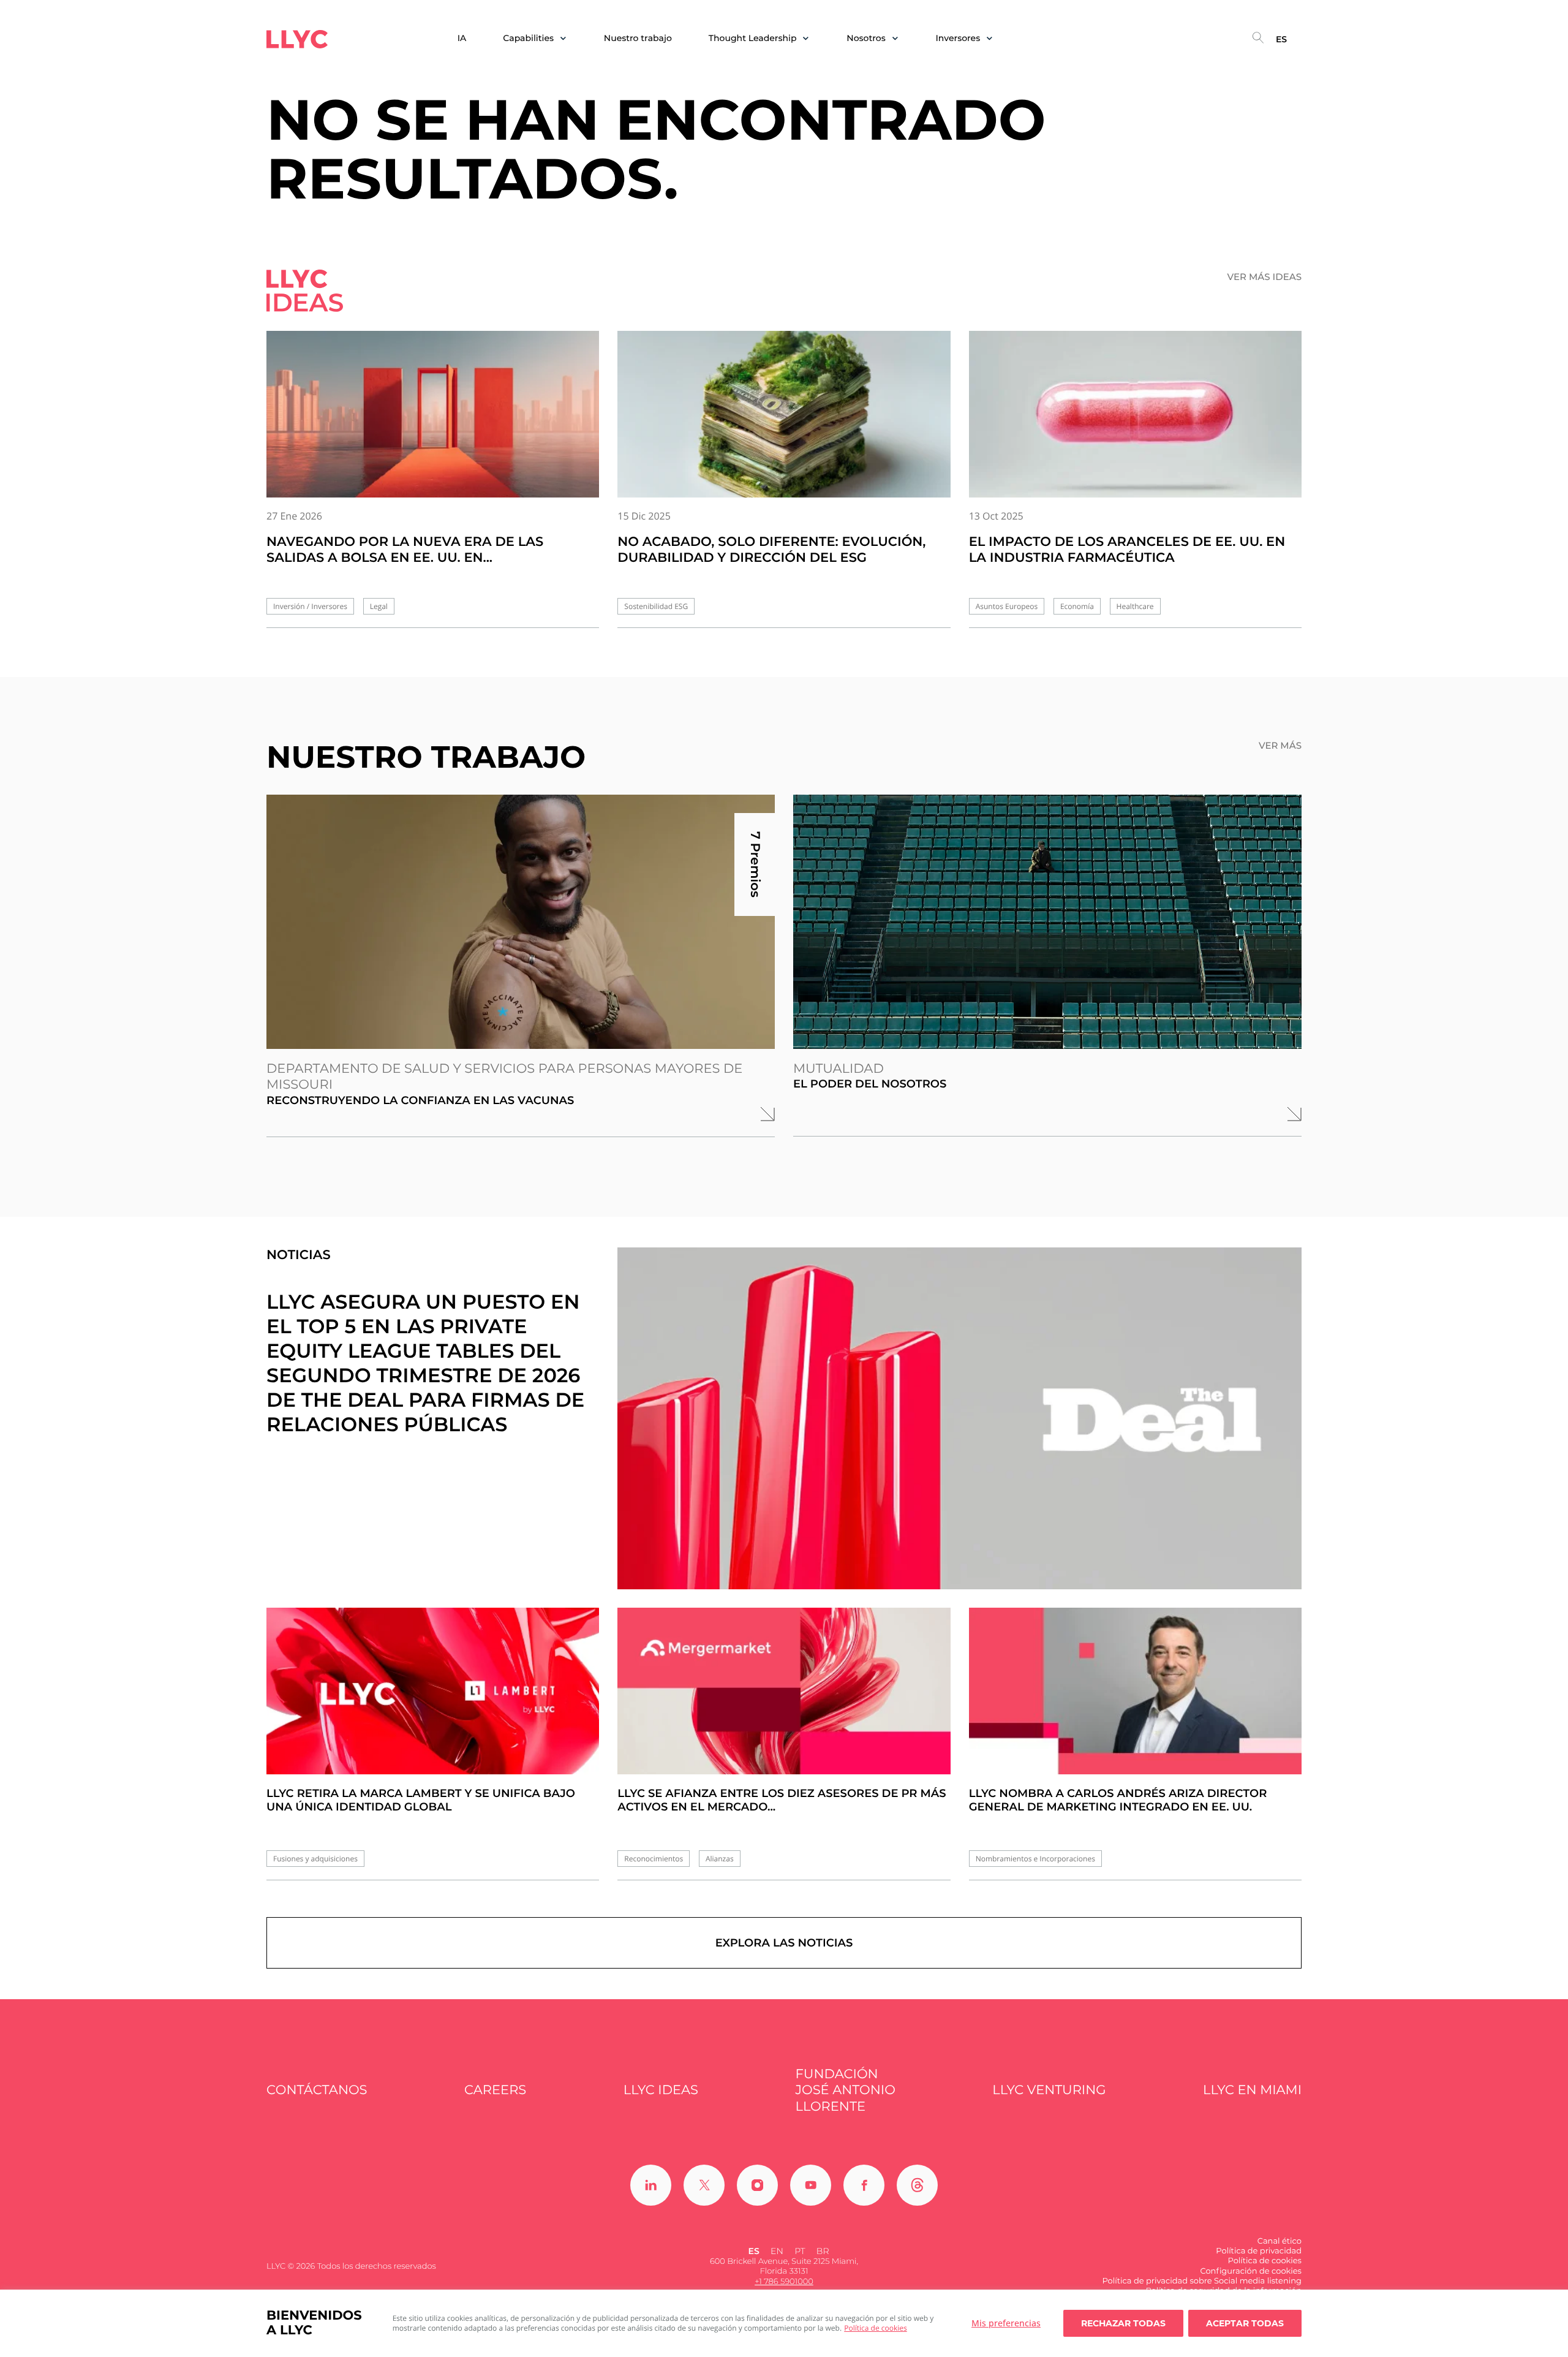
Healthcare (1135, 606)
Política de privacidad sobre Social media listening (1202, 2281)
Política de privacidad (1259, 2251)
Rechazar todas (1123, 2323)
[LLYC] (297, 39)
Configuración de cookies (1251, 2271)
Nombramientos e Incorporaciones (1035, 1859)
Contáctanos (317, 2090)
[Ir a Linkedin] (651, 2185)
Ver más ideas (1265, 277)
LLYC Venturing (1049, 2090)
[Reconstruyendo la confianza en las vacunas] (521, 922)
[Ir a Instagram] (757, 2185)
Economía (1077, 606)
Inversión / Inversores (310, 606)
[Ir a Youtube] (811, 2185)
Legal (379, 606)
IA (462, 38)
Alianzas (720, 1859)
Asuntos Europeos (1007, 606)
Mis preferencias (1006, 2323)
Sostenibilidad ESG (656, 606)
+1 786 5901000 (784, 2282)
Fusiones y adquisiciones (315, 1859)
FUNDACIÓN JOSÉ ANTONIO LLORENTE (846, 2090)
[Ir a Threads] (917, 2185)
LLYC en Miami (1252, 2090)
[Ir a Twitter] (704, 2185)
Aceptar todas (1245, 2323)
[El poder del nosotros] (1047, 922)
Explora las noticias (784, 1943)
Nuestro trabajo (638, 38)
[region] (784, 2323)
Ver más (1280, 746)
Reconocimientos (654, 1859)
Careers (495, 2090)
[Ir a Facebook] (864, 2185)
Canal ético (1280, 2241)
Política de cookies (876, 2328)
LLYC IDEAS (661, 2090)
